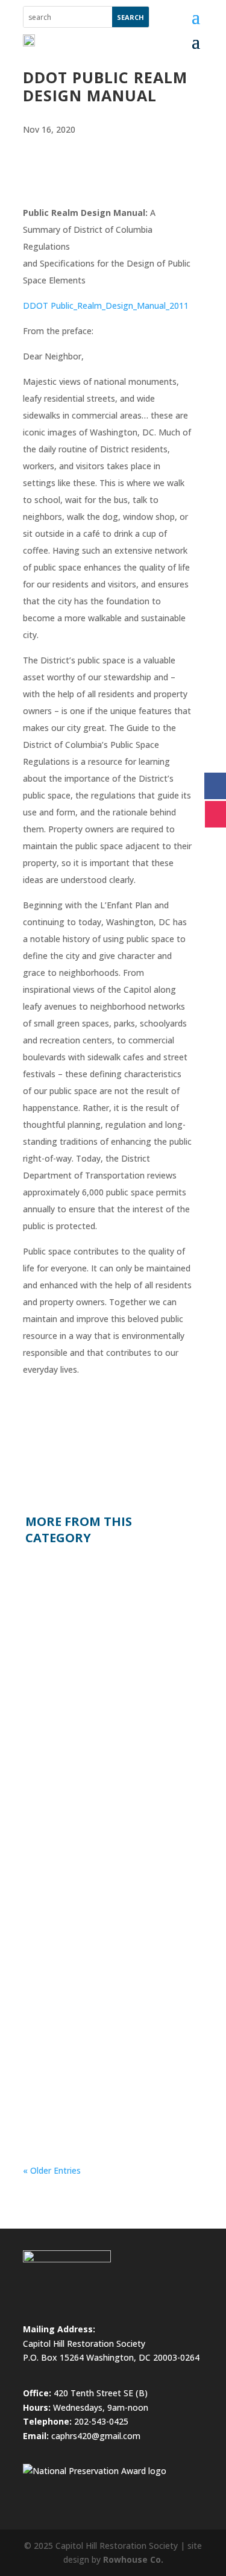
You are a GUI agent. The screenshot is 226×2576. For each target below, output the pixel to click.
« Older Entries (52, 2170)
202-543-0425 (101, 2421)
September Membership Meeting (91, 1577)
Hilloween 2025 (70, 1791)
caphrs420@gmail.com (96, 2436)
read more (54, 1726)
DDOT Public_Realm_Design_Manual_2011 (106, 305)
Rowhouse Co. (133, 2559)
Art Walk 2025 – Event (85, 1985)
